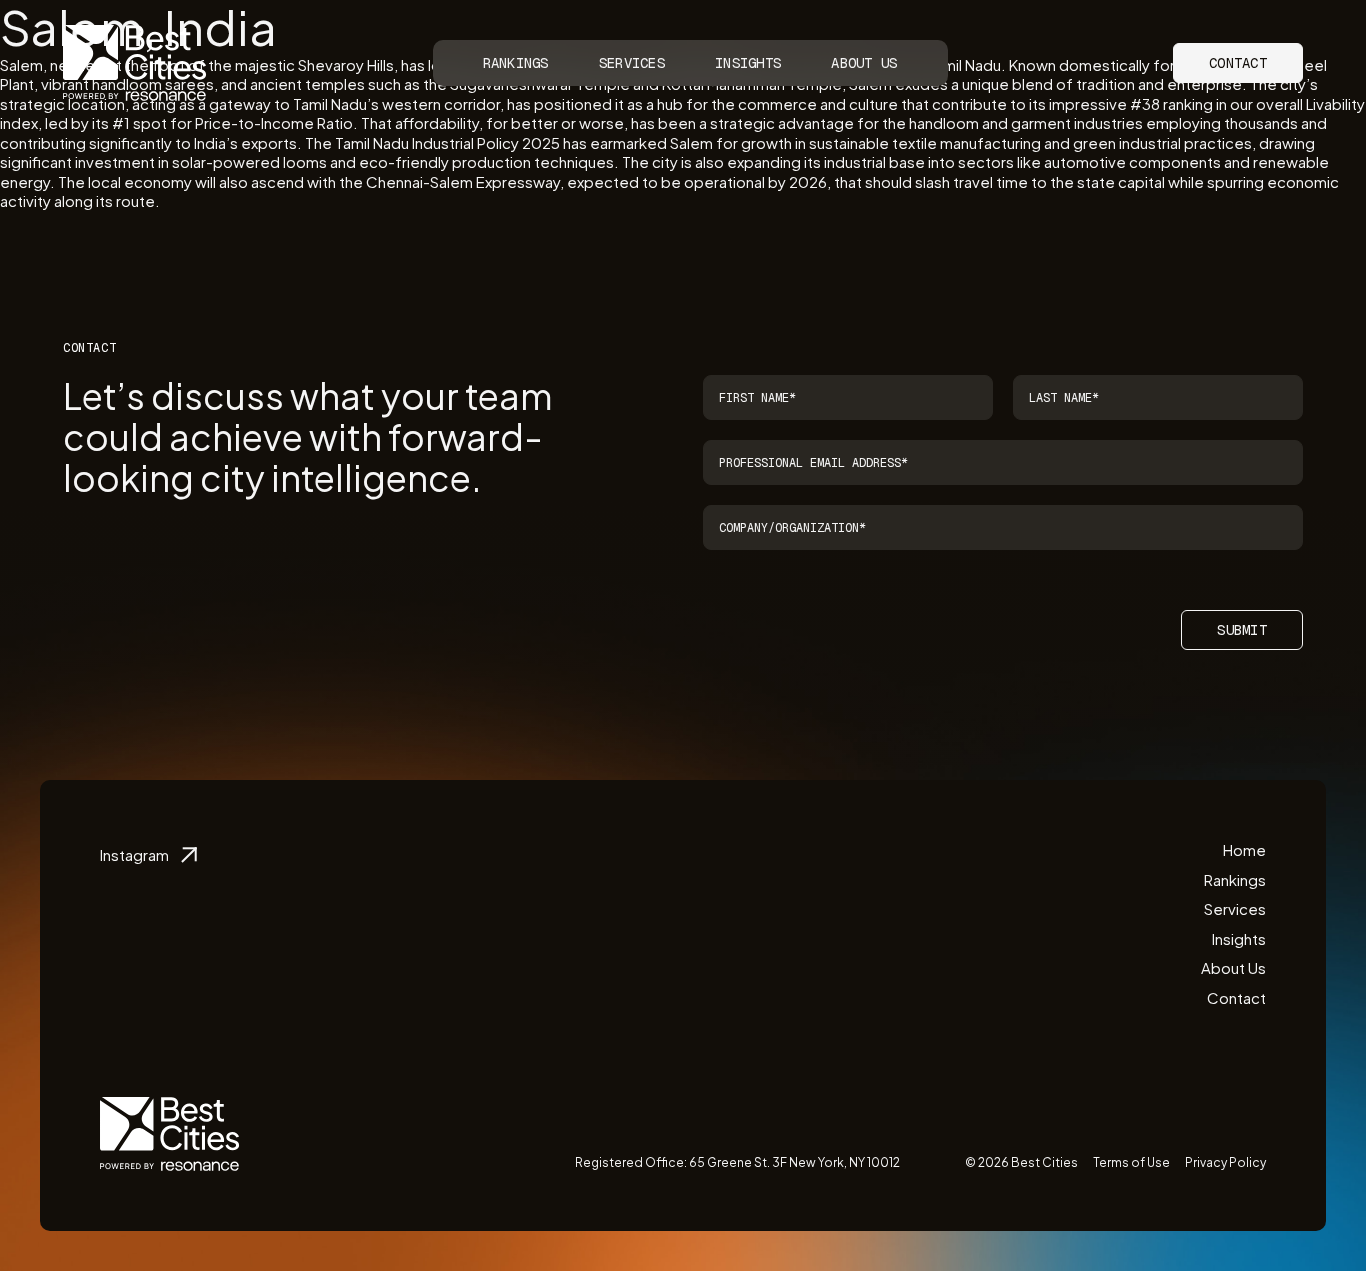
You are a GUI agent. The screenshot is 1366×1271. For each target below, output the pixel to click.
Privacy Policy (1225, 1162)
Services (632, 63)
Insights (748, 63)
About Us (864, 63)
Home (1244, 849)
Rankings (516, 63)
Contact (1238, 63)
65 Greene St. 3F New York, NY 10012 (794, 1162)
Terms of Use (1131, 1162)
